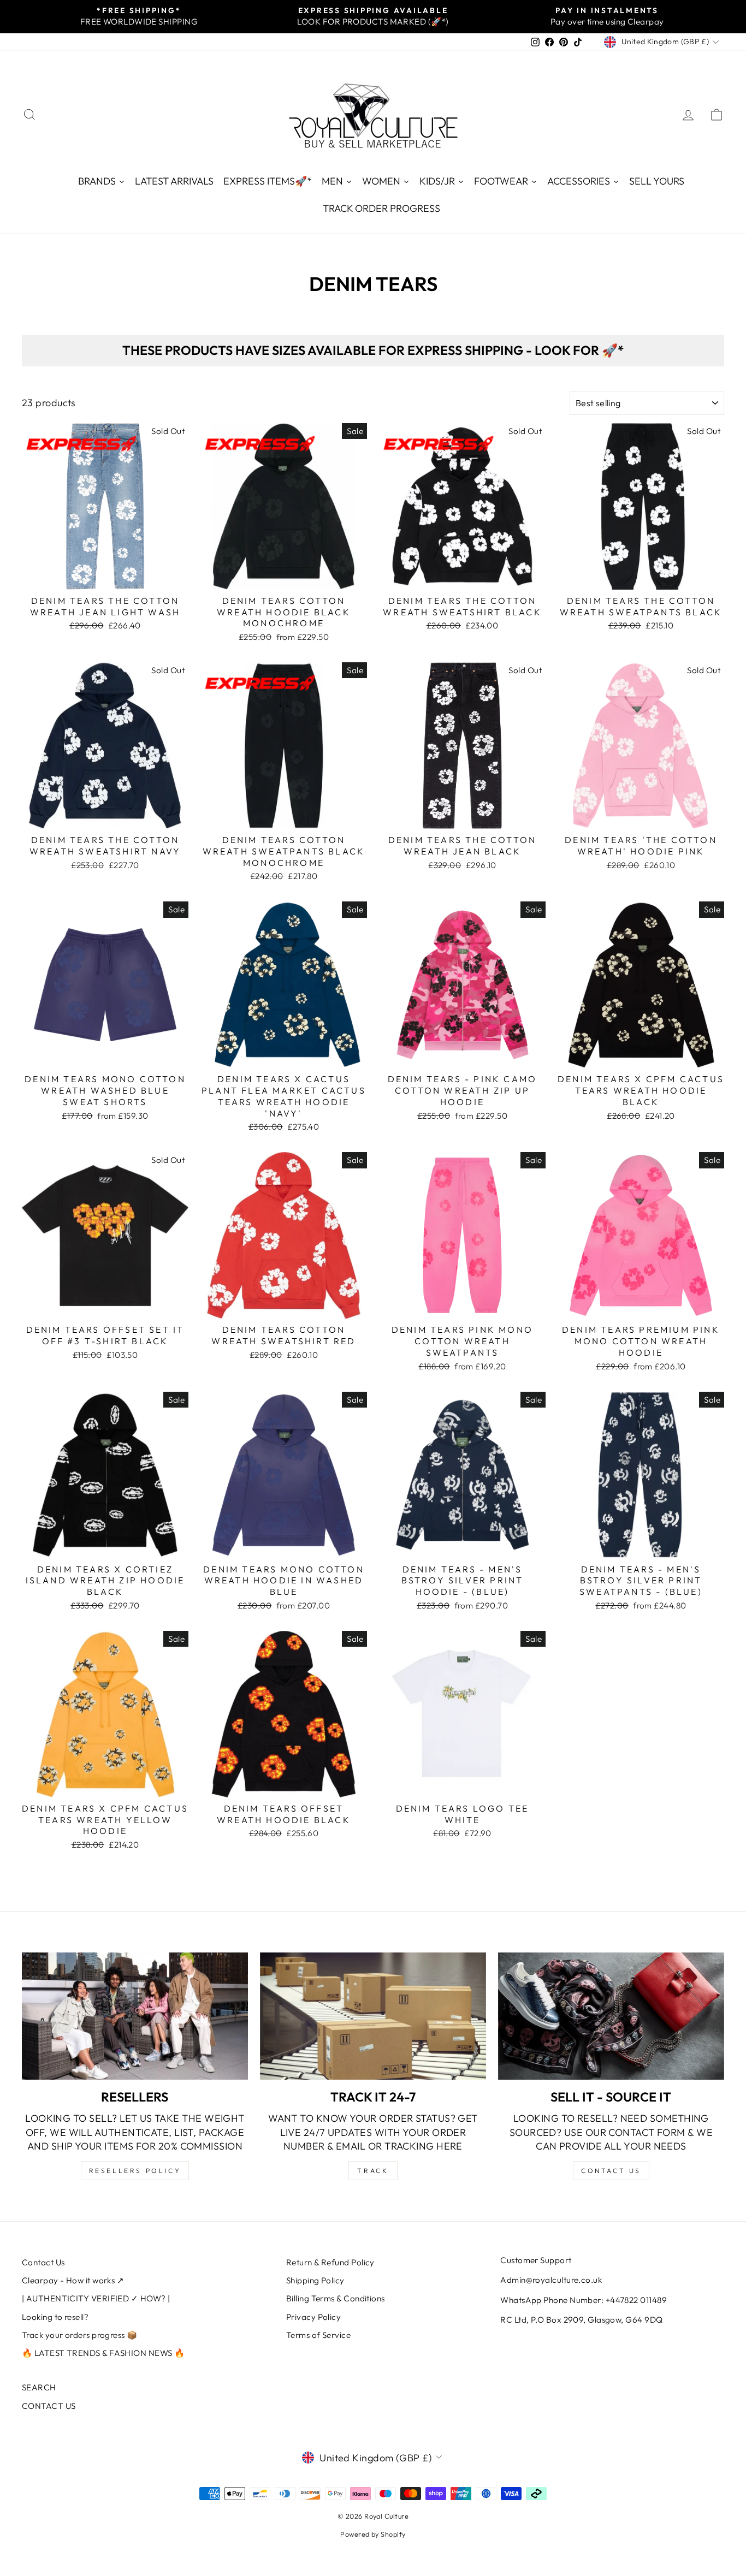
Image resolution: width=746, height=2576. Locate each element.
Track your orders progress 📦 (80, 2335)
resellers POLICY (135, 2171)
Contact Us (43, 2262)
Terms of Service (318, 2335)
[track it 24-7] (373, 2016)
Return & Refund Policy (330, 2262)
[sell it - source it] (611, 2016)
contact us (611, 2171)
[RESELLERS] (135, 2016)
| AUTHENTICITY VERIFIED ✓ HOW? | (96, 2298)
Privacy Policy (313, 2317)
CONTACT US (49, 2406)
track (373, 2171)
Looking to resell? (55, 2317)
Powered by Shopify (373, 2534)
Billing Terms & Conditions (336, 2298)
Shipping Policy (315, 2280)
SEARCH (39, 2387)
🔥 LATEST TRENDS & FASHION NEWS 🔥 (103, 2353)
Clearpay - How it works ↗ (73, 2280)
